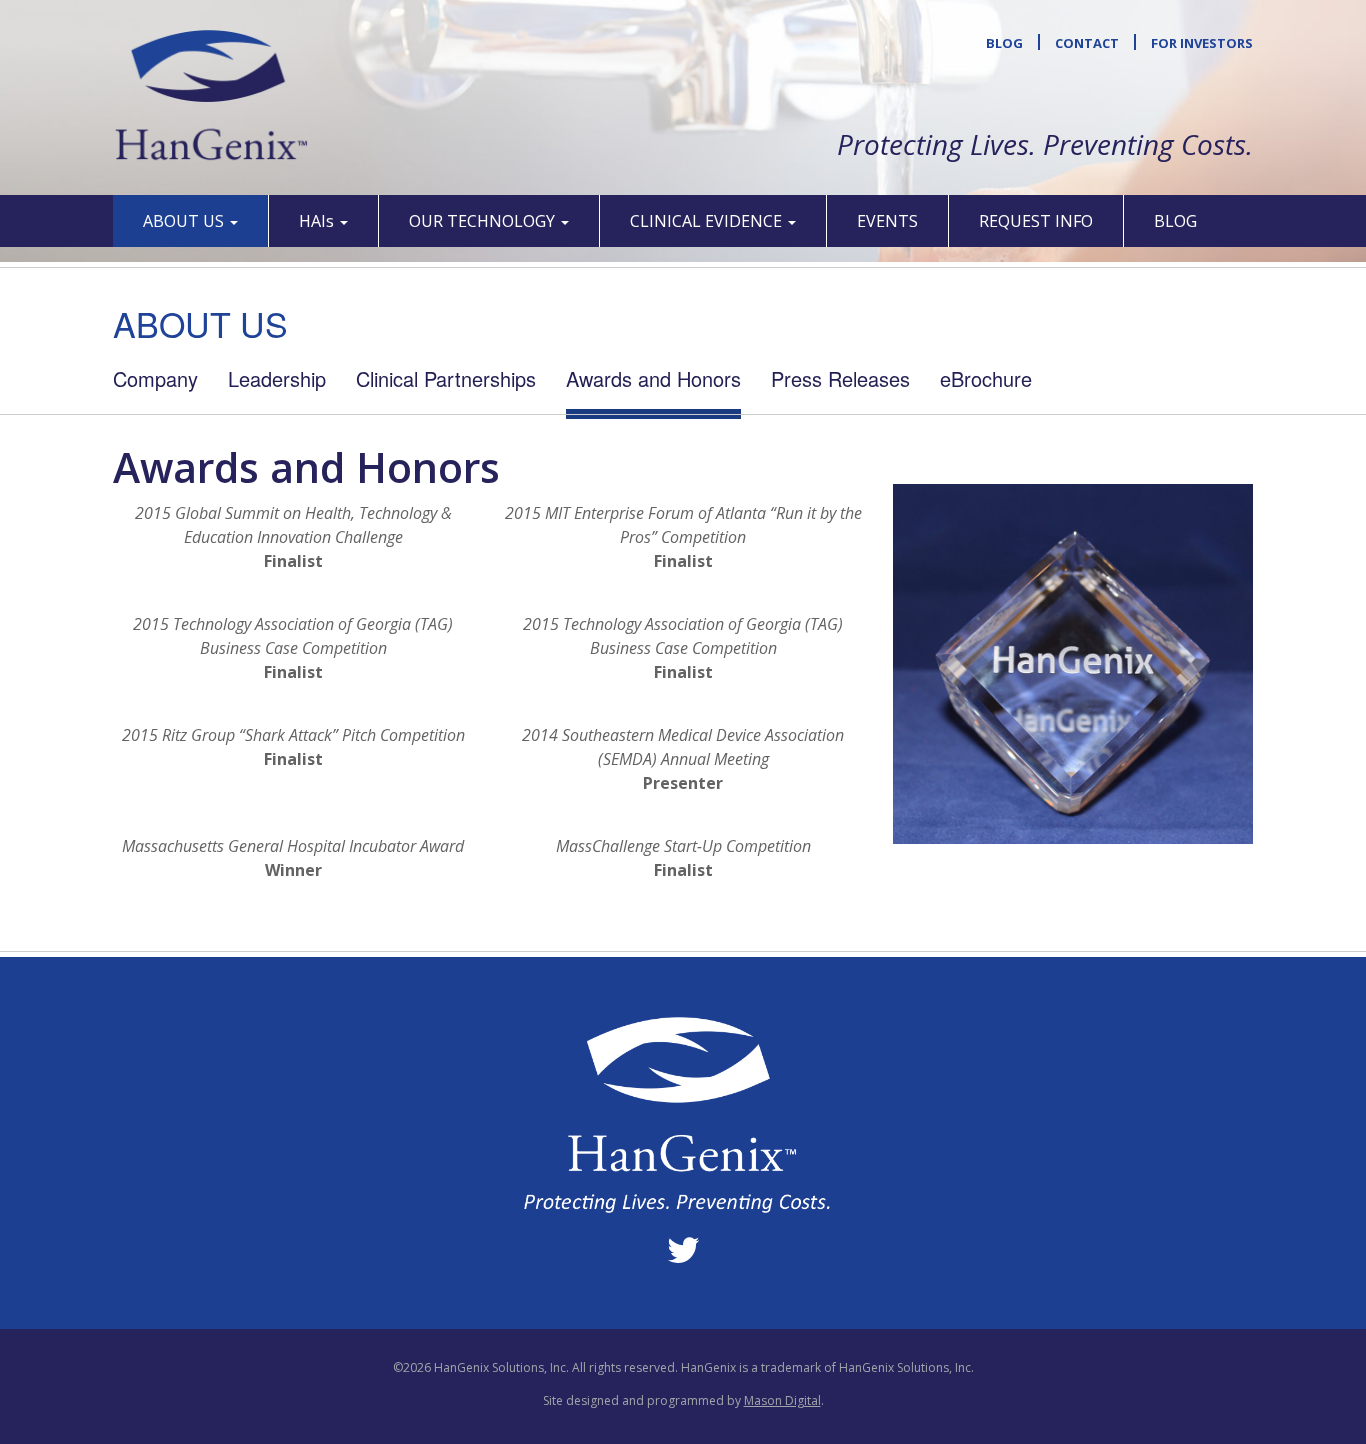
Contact (1087, 43)
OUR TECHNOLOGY (484, 221)
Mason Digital (782, 1400)
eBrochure (986, 378)
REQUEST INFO (1036, 221)
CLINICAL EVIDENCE (708, 221)
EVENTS (887, 221)
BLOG (1175, 221)
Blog (1004, 43)
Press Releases (840, 378)
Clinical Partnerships (446, 378)
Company (155, 378)
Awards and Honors (653, 378)
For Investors (1202, 43)
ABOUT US (185, 221)
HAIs (318, 221)
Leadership (277, 378)
